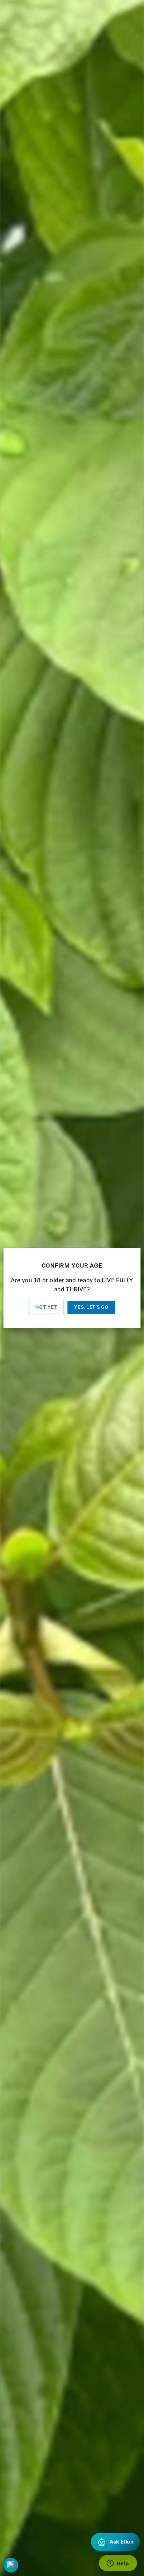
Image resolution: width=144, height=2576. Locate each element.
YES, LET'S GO (91, 1307)
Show (11, 2565)
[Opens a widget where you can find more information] (118, 2564)
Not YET (46, 1307)
